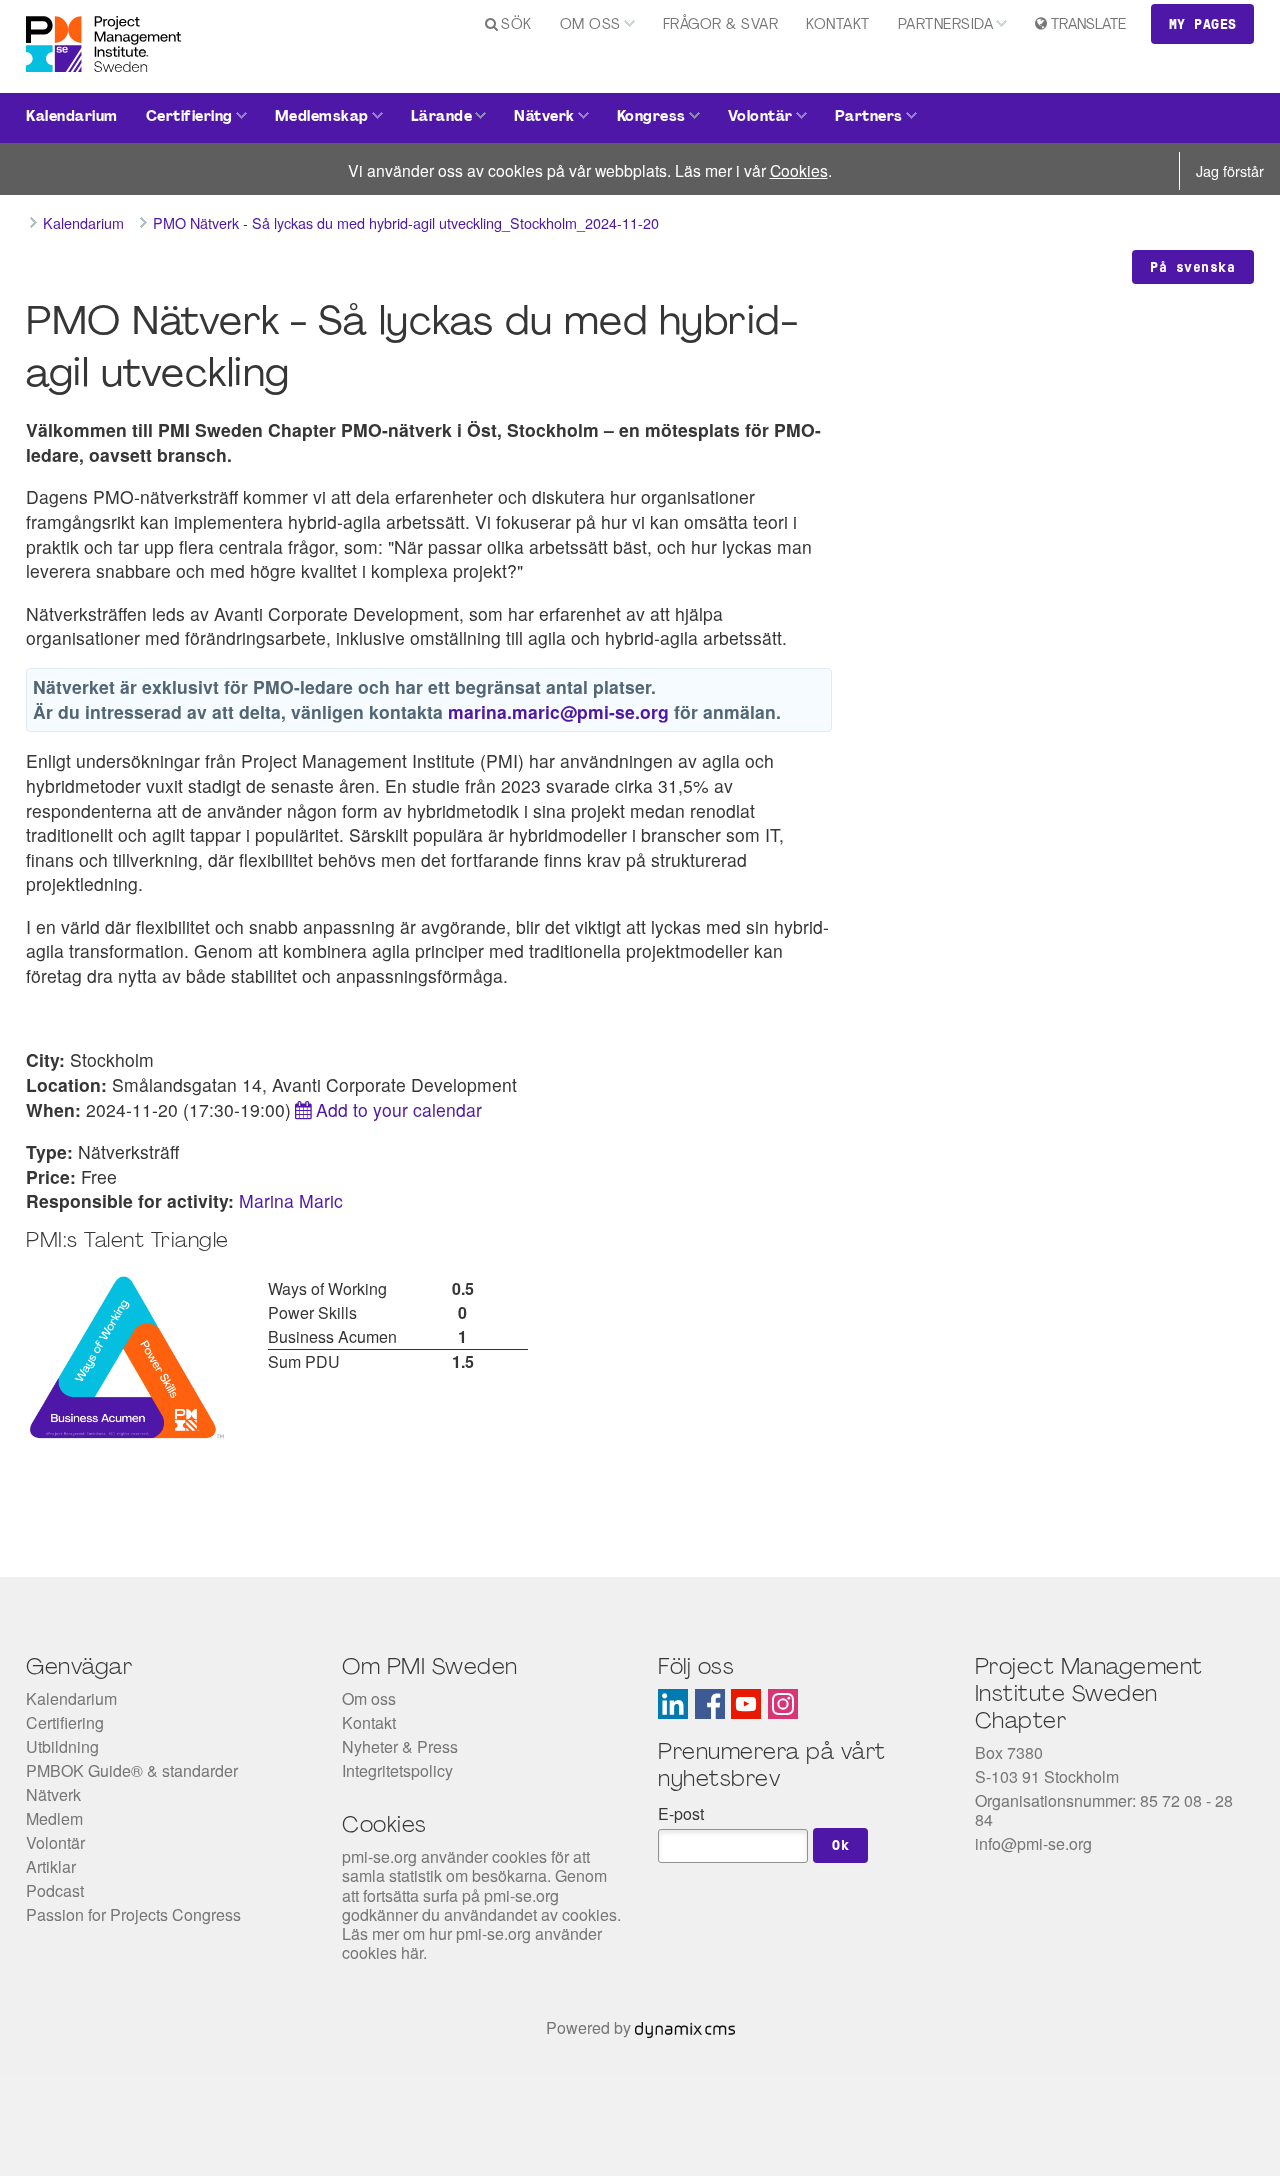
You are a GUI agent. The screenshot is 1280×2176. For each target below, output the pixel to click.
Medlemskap (322, 117)
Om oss (590, 25)
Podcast (55, 1890)
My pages (1203, 24)
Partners (869, 117)
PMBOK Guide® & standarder (132, 1770)
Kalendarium (72, 117)
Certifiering (189, 117)
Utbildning (62, 1746)
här (412, 1952)
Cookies (799, 170)
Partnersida (946, 25)
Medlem (54, 1818)
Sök (516, 25)
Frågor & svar (721, 25)
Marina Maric (291, 1200)
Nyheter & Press (400, 1746)
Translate (1088, 25)
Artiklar (51, 1866)
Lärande (442, 117)
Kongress (651, 117)
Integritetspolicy (397, 1770)
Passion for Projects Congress (133, 1914)
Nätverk (544, 117)
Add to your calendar (399, 1109)
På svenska (1192, 267)
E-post (681, 1813)
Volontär (760, 117)
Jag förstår (1230, 170)
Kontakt (838, 25)
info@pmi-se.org (1033, 1843)
